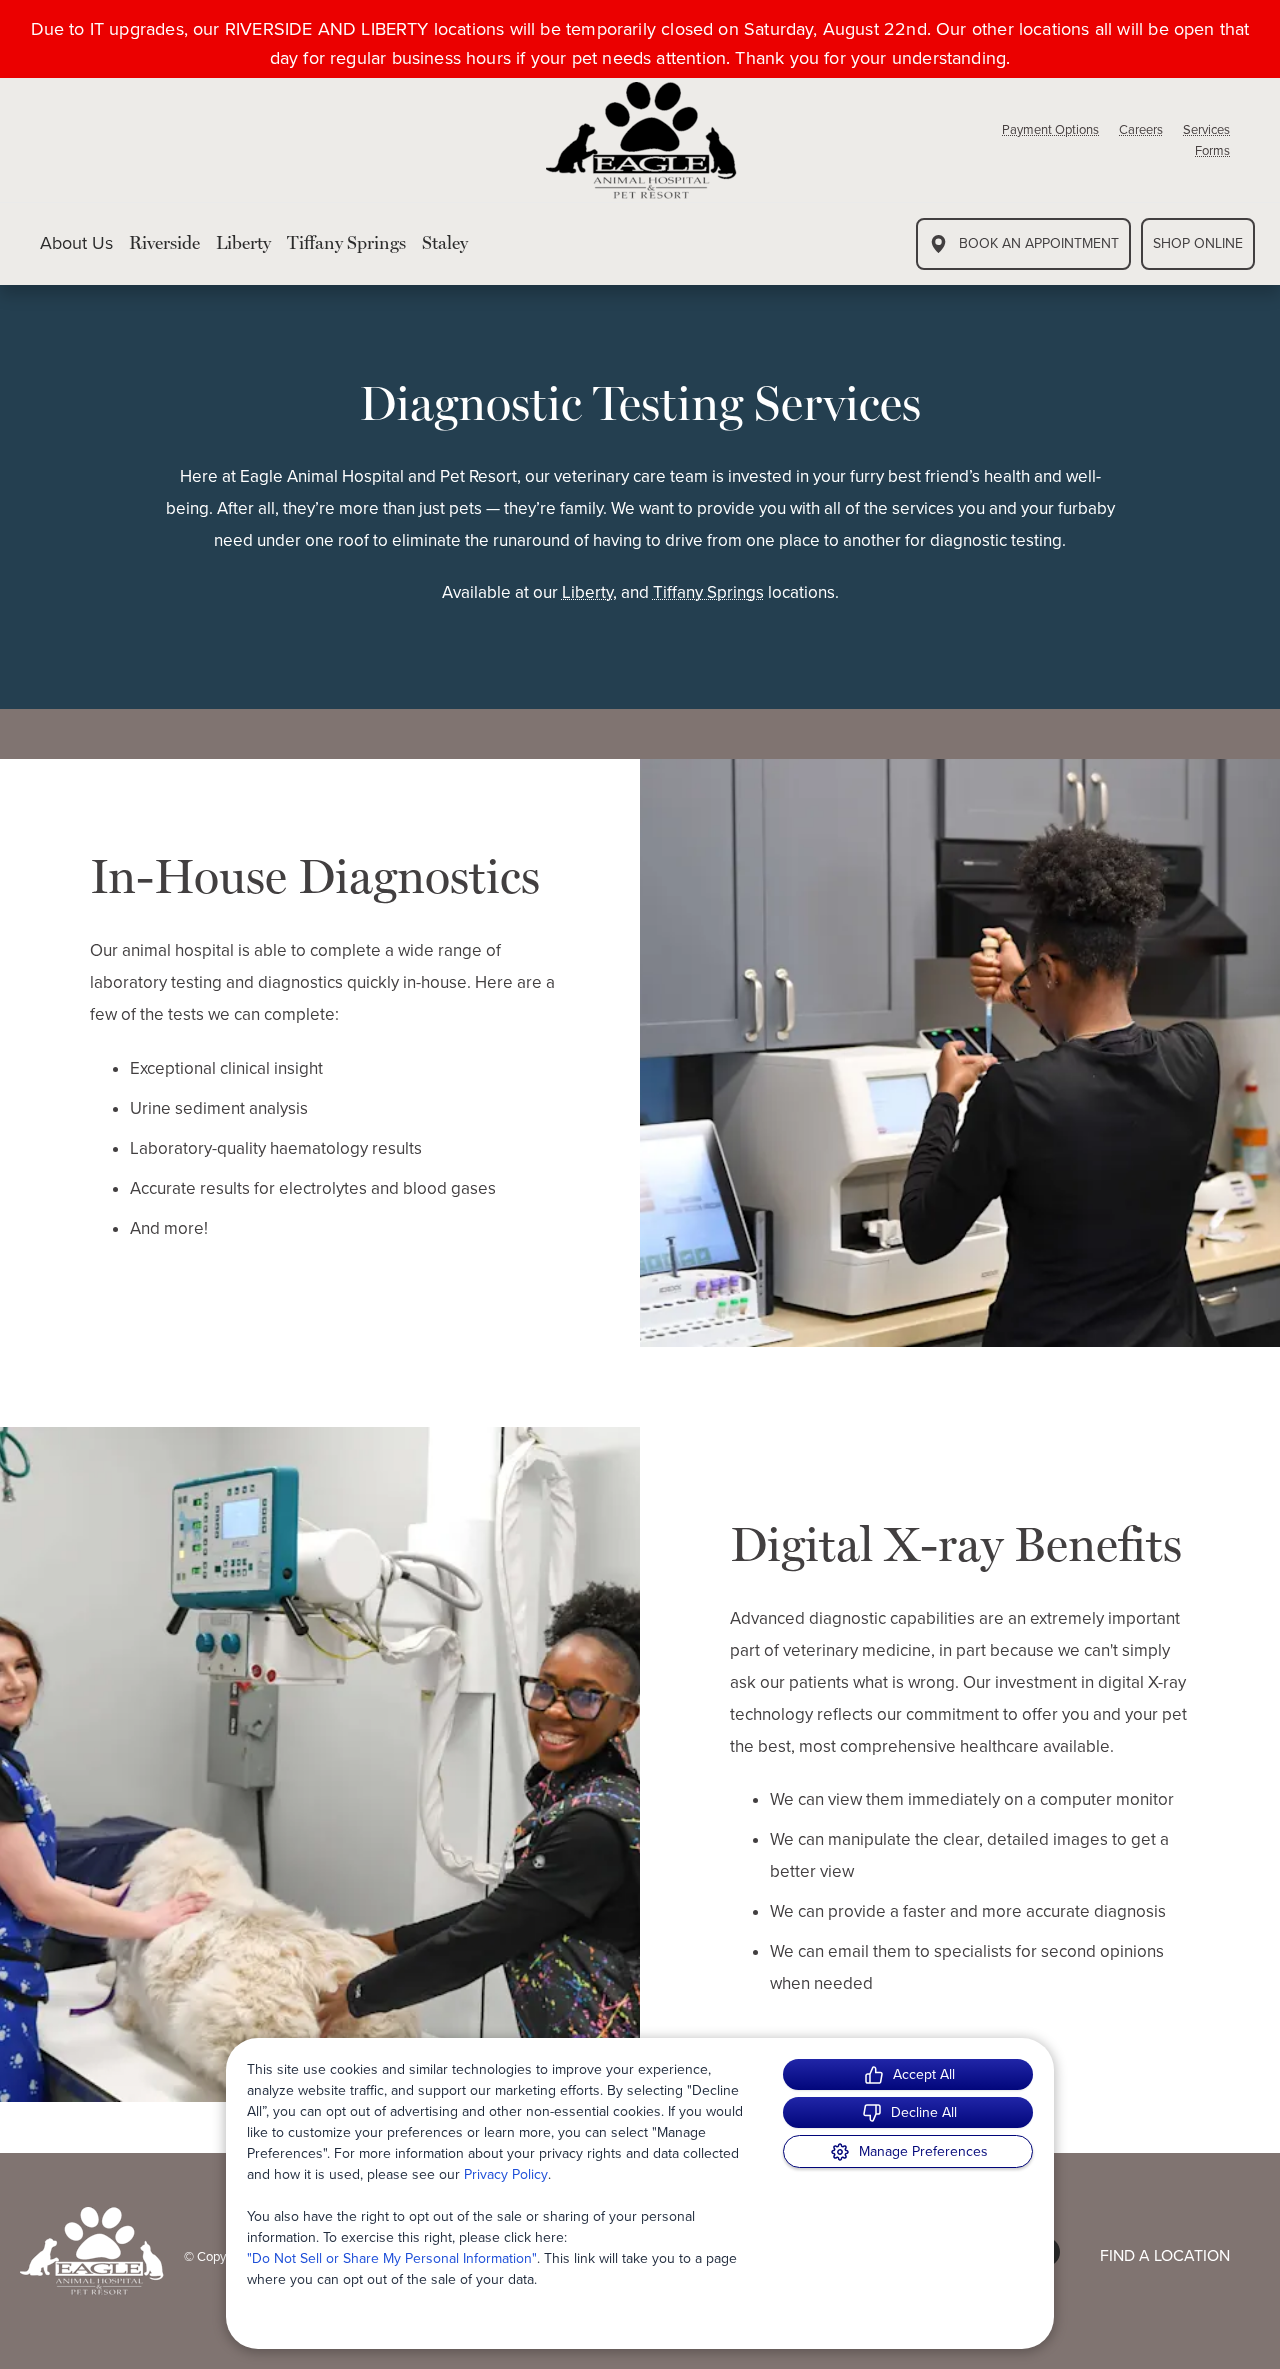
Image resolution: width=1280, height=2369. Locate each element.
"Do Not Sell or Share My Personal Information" (392, 2258)
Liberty (243, 242)
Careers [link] (1141, 129)
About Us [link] (76, 244)
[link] (642, 140)
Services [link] (1206, 129)
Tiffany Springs (346, 242)
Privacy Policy (506, 2174)
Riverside (164, 242)
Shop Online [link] (1198, 243)
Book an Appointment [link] (1039, 243)
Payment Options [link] (1050, 129)
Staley (445, 242)
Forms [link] (1212, 150)
